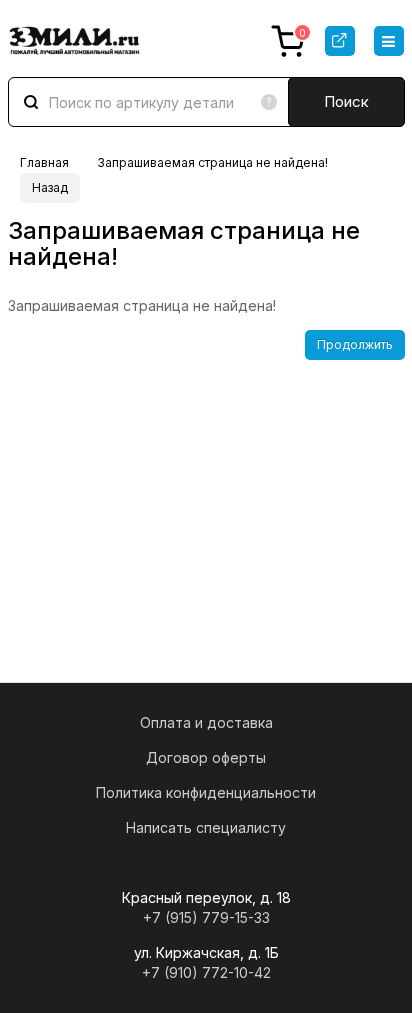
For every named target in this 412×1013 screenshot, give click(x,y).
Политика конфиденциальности (206, 792)
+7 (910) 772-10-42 (206, 972)
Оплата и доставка (206, 722)
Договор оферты (206, 757)
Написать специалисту (206, 827)
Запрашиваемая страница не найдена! (212, 162)
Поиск (346, 101)
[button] (389, 41)
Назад (50, 187)
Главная (44, 162)
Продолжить (355, 344)
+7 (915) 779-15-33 (206, 917)
